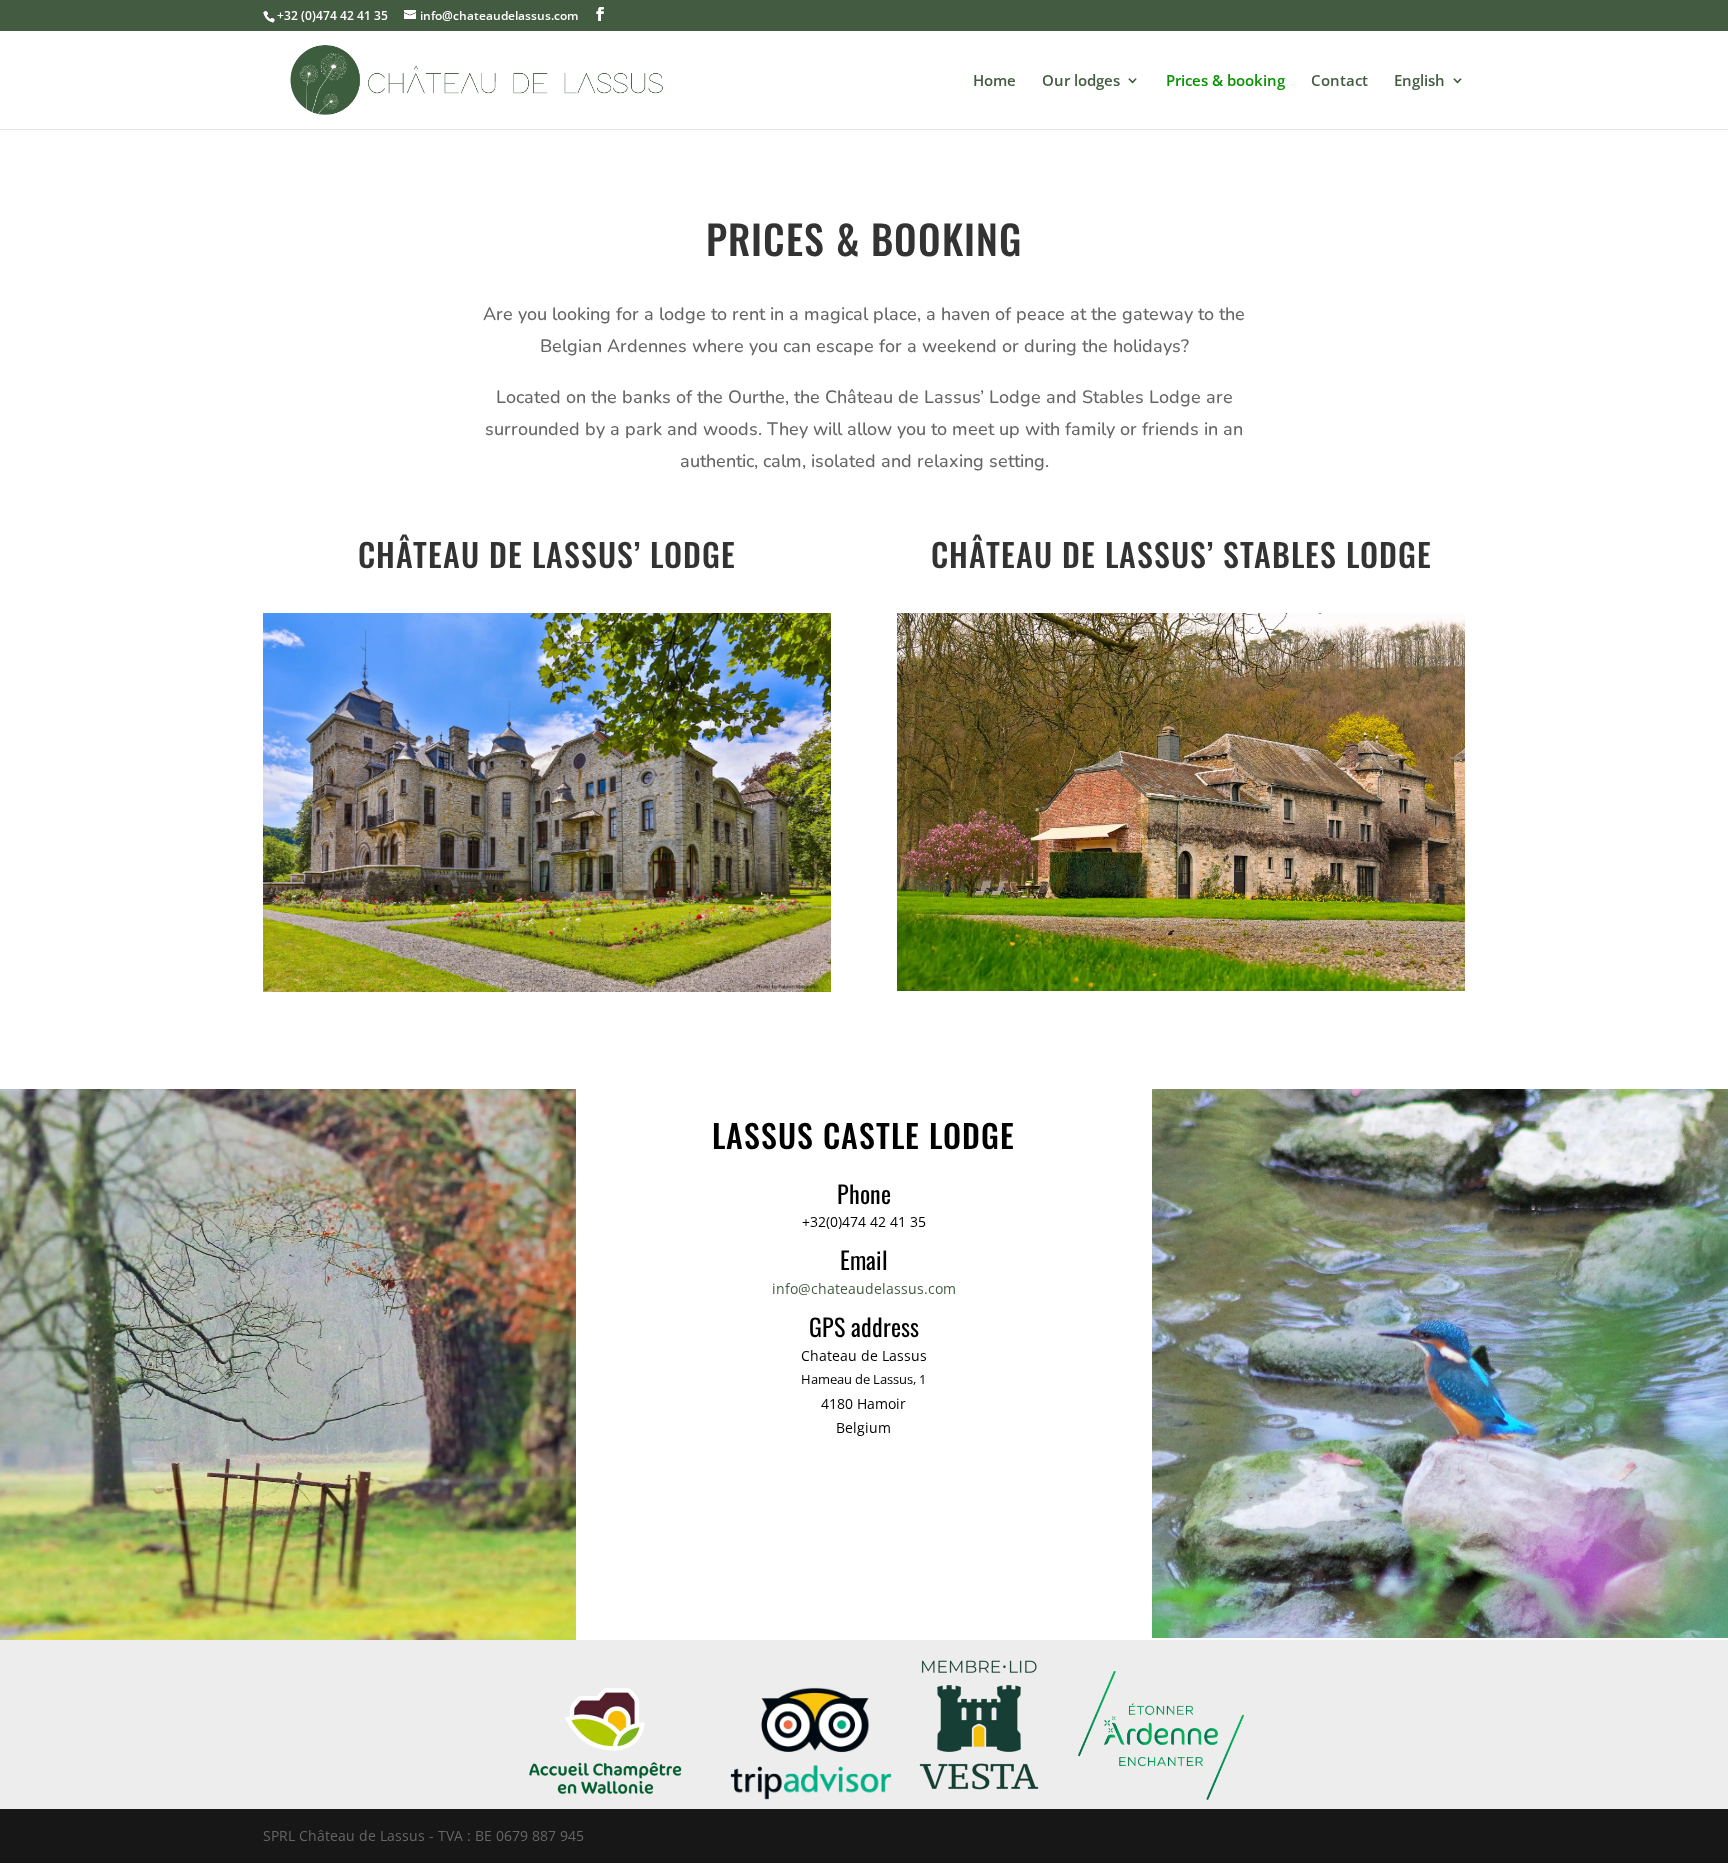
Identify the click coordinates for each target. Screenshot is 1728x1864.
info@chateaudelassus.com (864, 1288)
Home (994, 81)
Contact (1339, 81)
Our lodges (1081, 81)
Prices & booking (1225, 81)
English (1419, 81)
